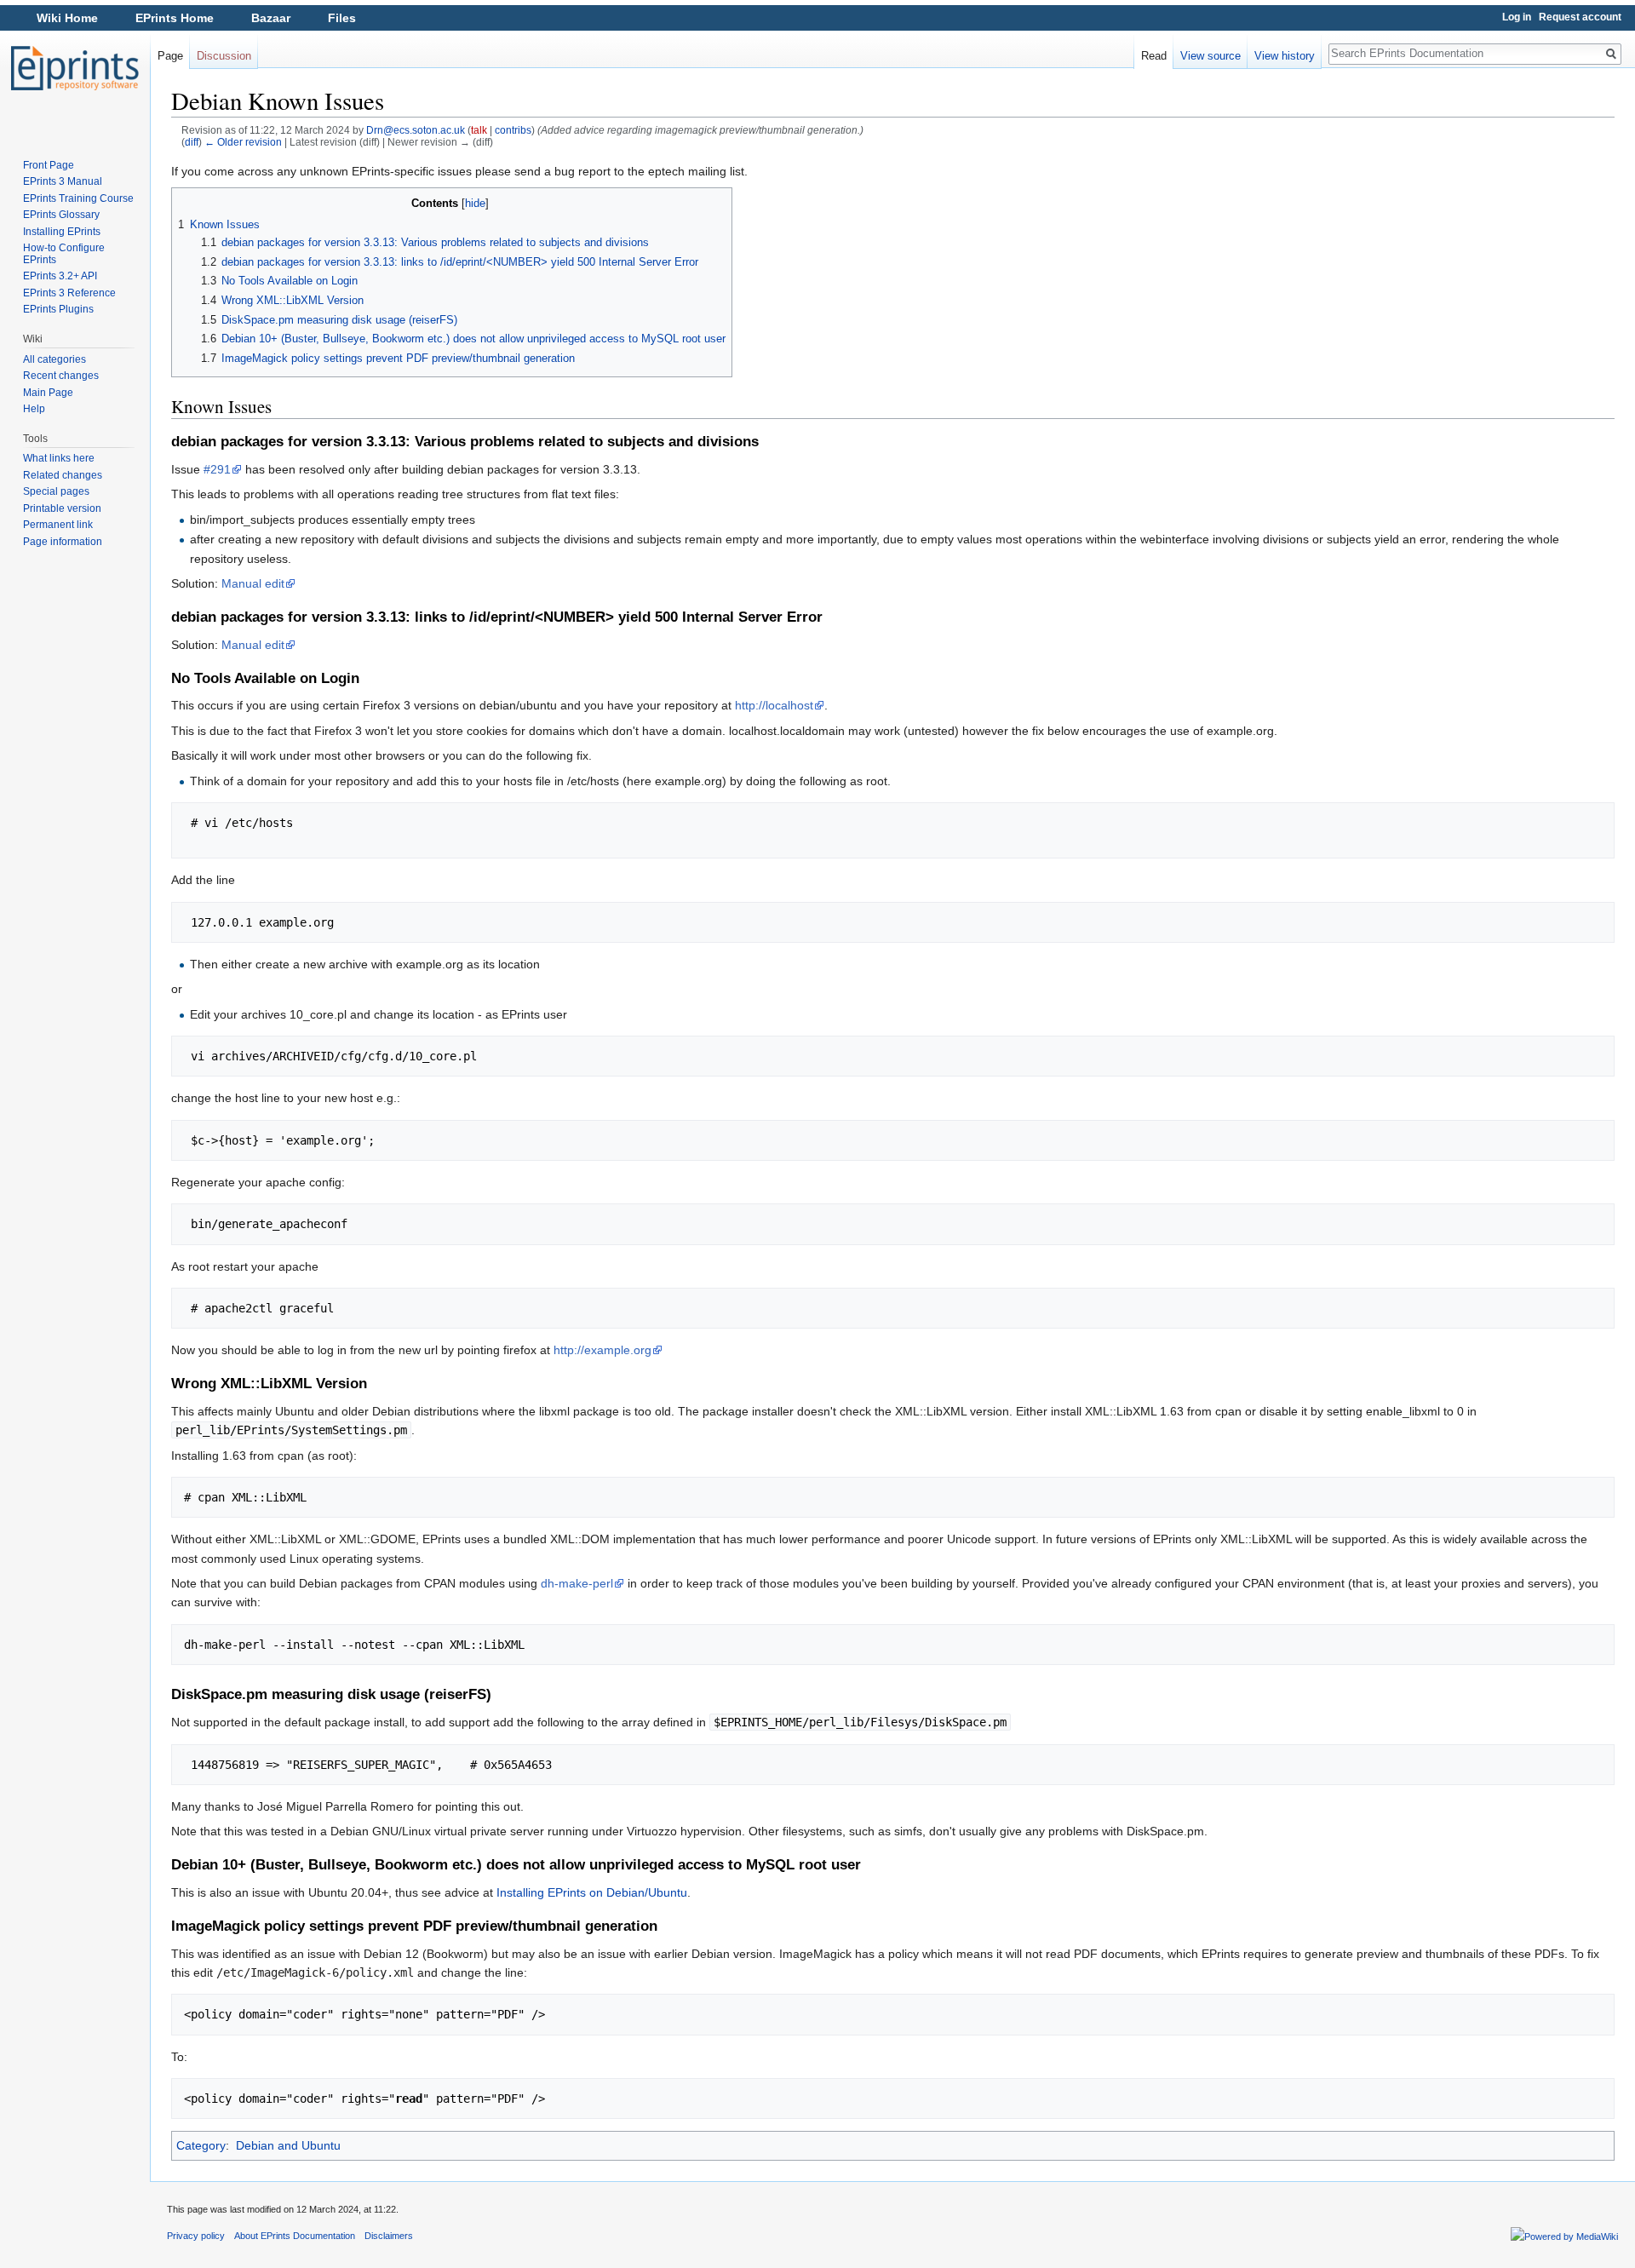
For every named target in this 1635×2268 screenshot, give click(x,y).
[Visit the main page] (75, 68)
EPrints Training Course (78, 198)
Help (34, 409)
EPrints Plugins (58, 309)
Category (201, 2145)
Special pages (56, 491)
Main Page (48, 393)
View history (1285, 56)
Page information (63, 542)
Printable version (62, 508)
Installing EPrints (62, 232)
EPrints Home (175, 18)
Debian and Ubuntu (288, 2145)
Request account (1580, 17)
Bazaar (271, 18)
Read (1154, 56)
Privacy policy (196, 2236)
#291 (217, 469)
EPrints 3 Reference (69, 293)
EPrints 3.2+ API (60, 276)
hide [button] (475, 204)
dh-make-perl (577, 1583)
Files (342, 18)
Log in (1517, 17)
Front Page (49, 165)
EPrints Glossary (61, 215)
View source (1210, 56)
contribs (513, 130)
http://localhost (774, 705)
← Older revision (243, 142)
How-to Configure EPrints (64, 254)
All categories (54, 359)
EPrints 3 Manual (63, 181)
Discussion (224, 56)
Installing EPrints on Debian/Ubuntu (592, 1892)
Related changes (63, 475)
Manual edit (253, 583)
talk (479, 130)
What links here (59, 458)
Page (170, 56)
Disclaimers (389, 2236)
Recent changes (61, 376)
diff (192, 142)
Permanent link (58, 525)
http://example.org (602, 1350)
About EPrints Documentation (295, 2236)
